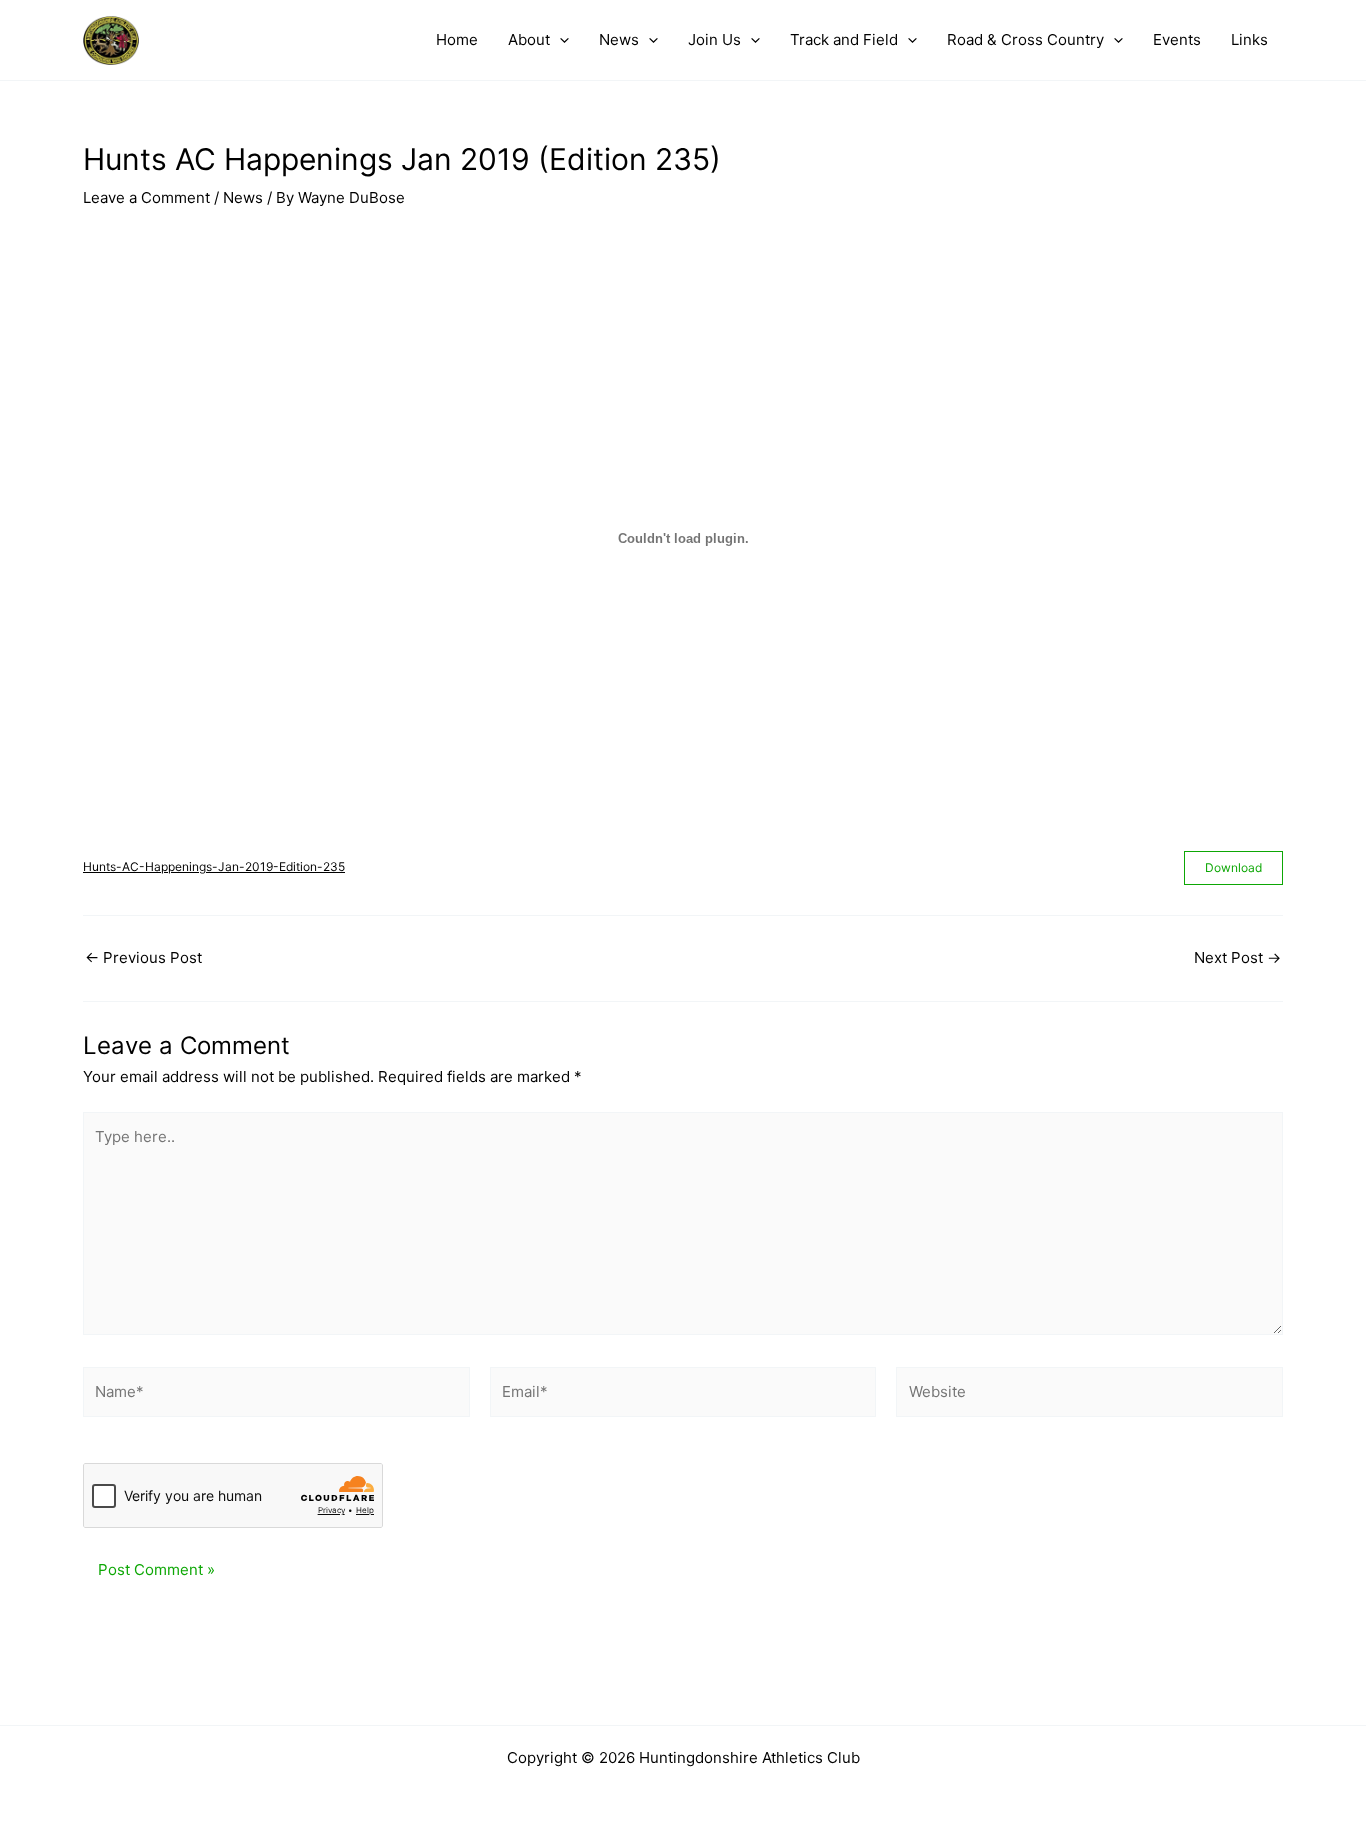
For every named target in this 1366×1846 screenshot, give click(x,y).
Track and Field (844, 39)
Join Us (714, 39)
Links (1249, 39)
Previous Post (143, 957)
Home (457, 39)
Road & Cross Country (1025, 39)
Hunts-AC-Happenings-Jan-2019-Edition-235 (214, 866)
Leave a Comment (146, 197)
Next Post (1237, 957)
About (529, 39)
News (619, 39)
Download (1233, 867)
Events (1177, 39)
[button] (559, 40)
